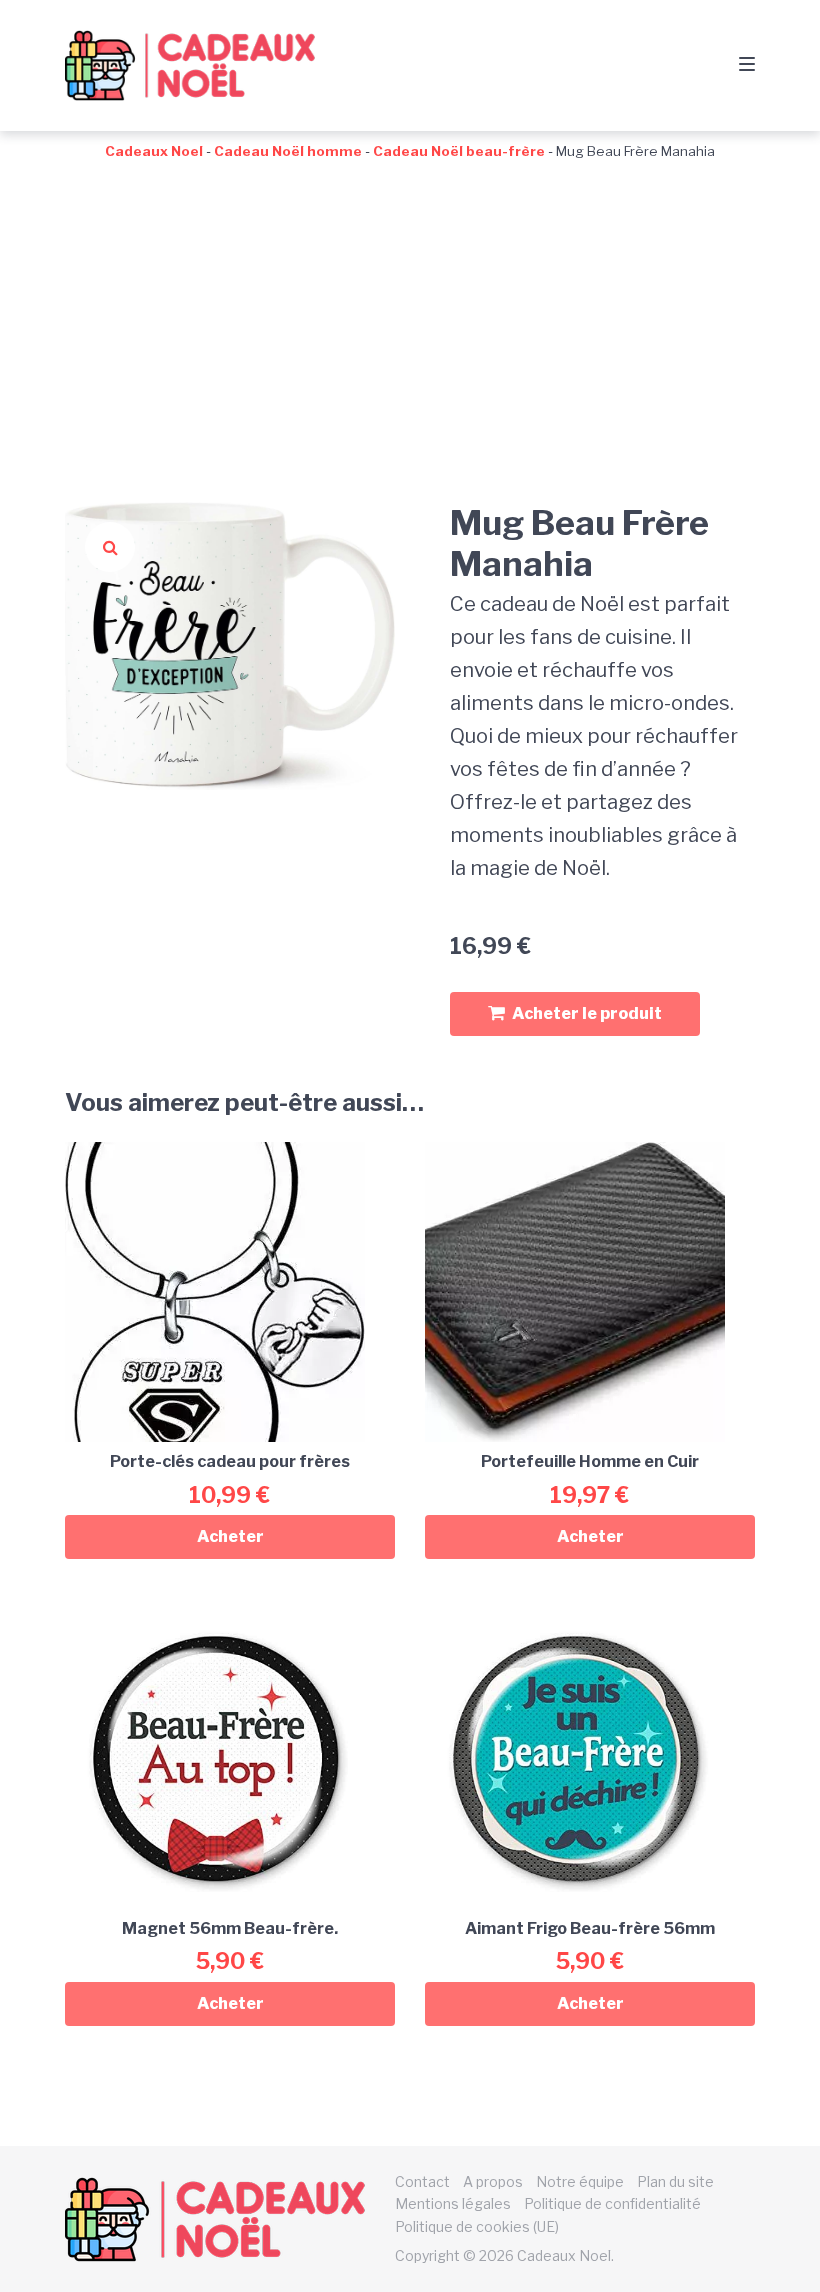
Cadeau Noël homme (288, 151)
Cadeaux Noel (154, 151)
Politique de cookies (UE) (477, 2226)
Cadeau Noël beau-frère (459, 151)
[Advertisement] (410, 312)
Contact (422, 2181)
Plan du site (675, 2181)
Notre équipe (580, 2181)
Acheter (230, 1536)
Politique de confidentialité (612, 2203)
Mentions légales (453, 2203)
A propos (493, 2181)
